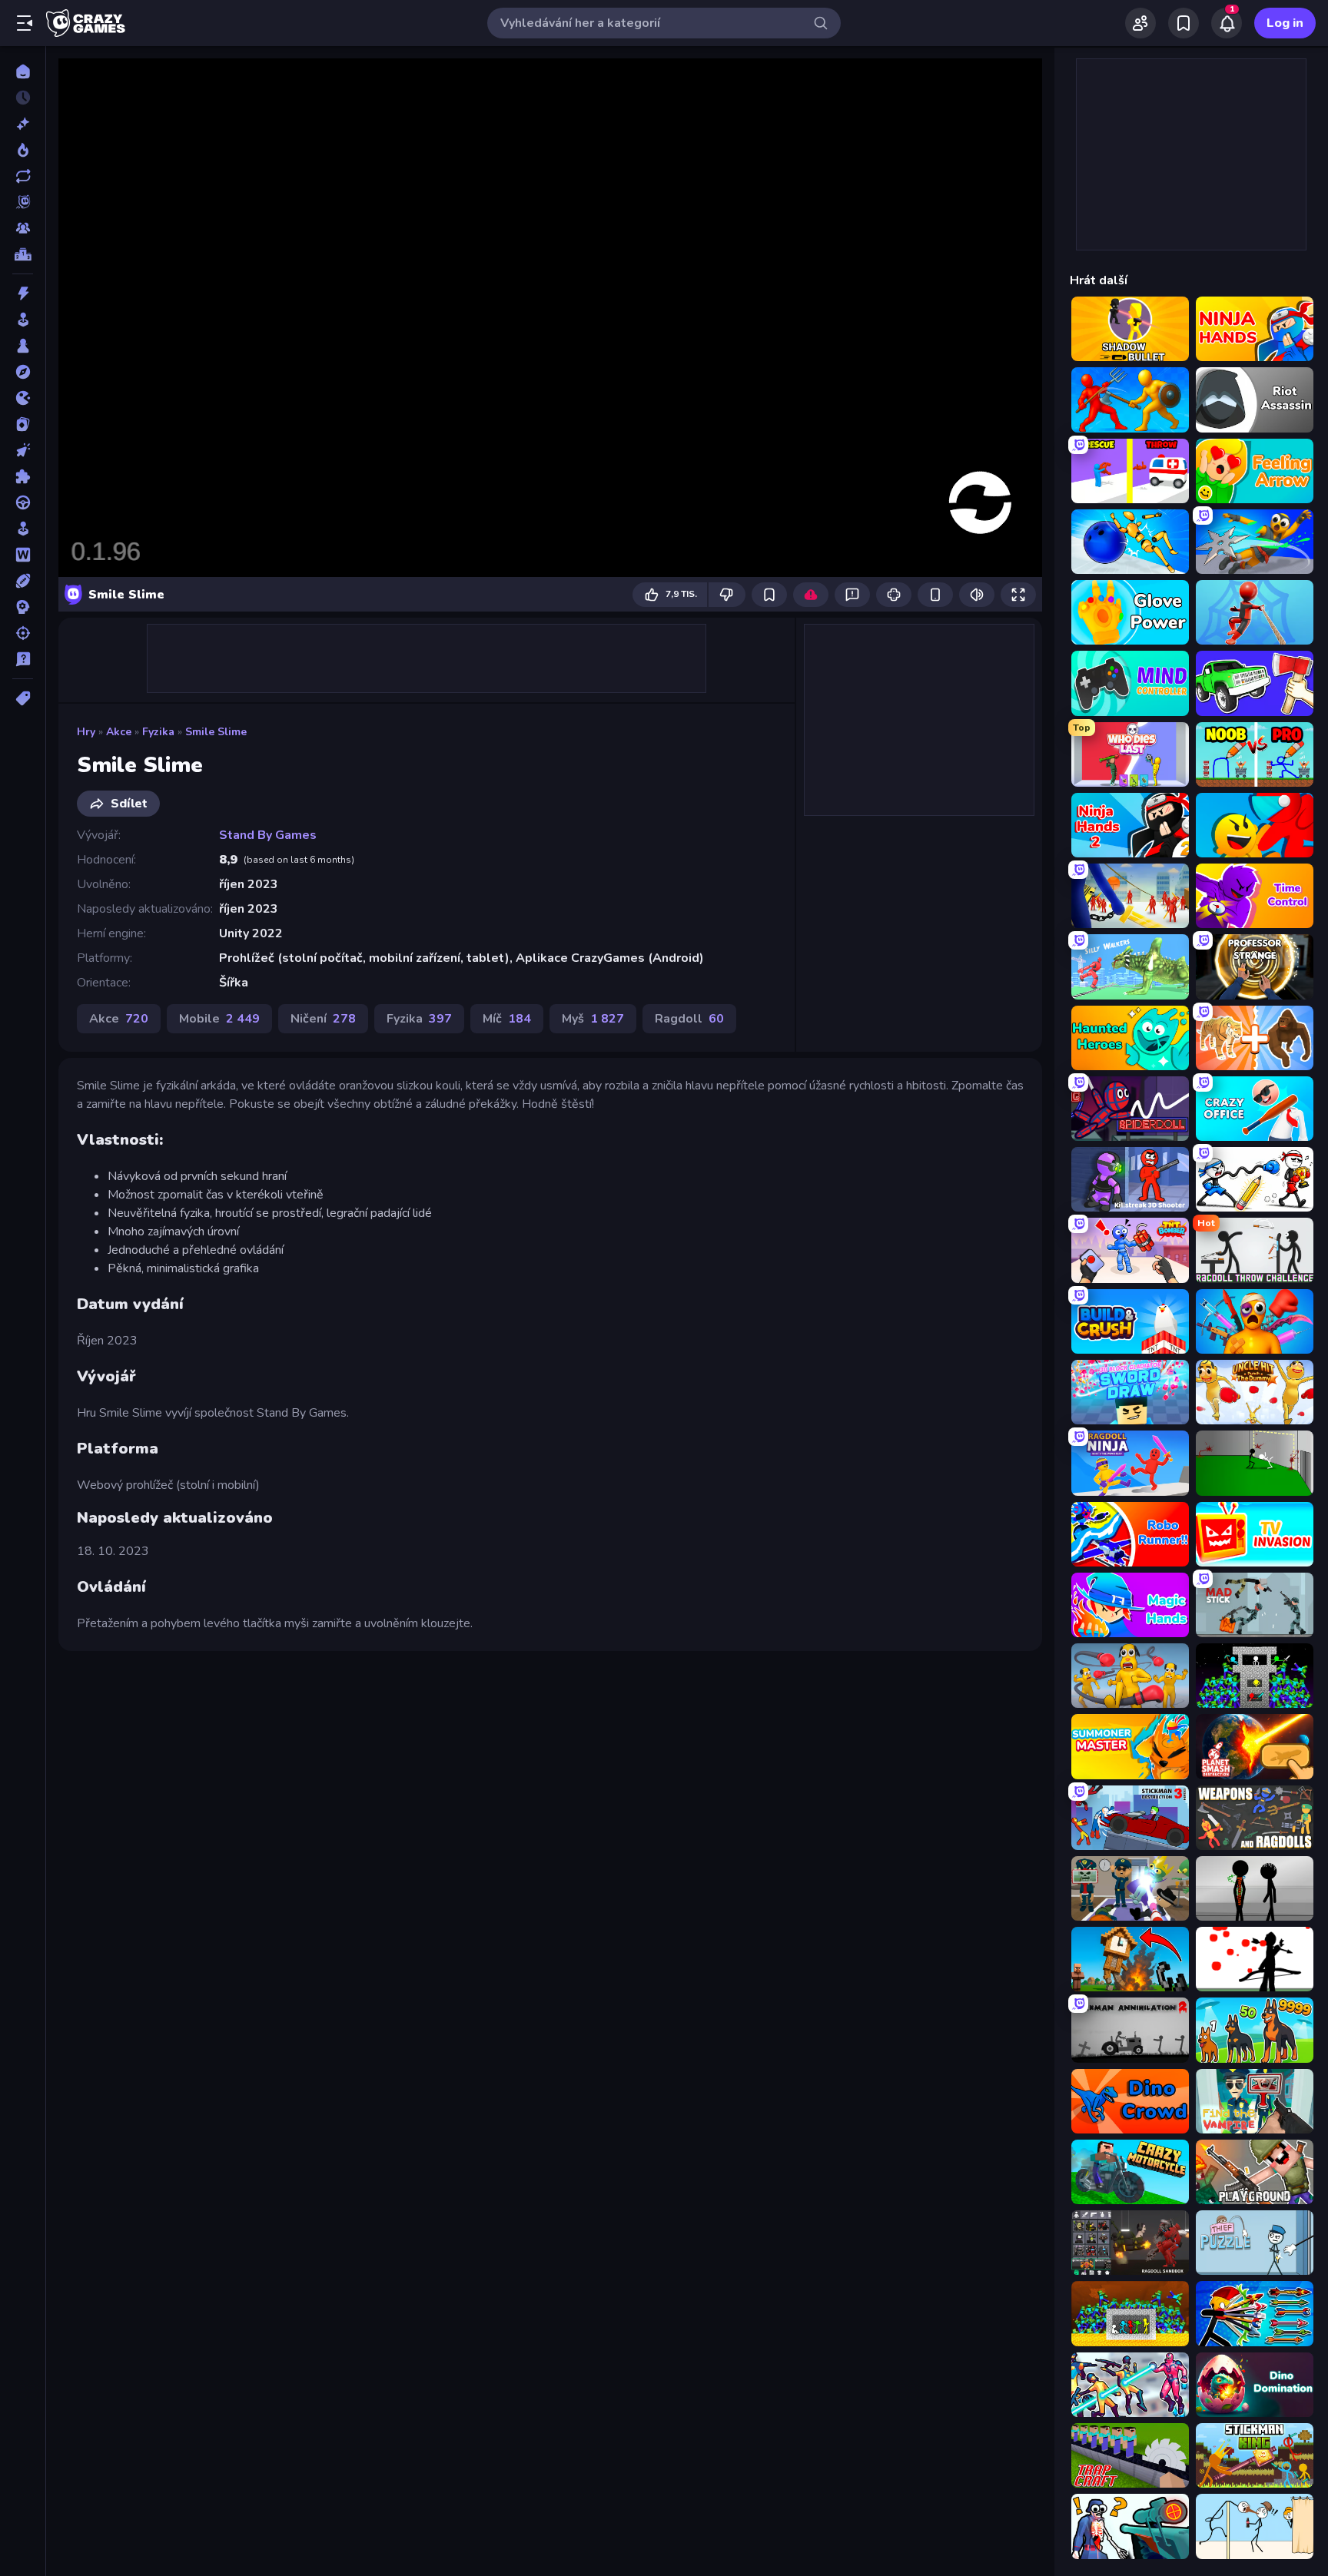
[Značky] (23, 698)
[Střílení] (23, 633)
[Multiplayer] (23, 228)
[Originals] (23, 202)
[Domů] (23, 71)
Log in (1285, 23)
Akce (119, 732)
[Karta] (23, 424)
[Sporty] (23, 581)
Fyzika (158, 732)
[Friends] (1140, 23)
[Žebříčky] (23, 254)
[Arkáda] (23, 320)
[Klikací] (23, 450)
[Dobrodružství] (23, 372)
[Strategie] (23, 607)
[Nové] (23, 124)
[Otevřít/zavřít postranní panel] (25, 23)
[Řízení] (23, 502)
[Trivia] (23, 659)
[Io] (23, 398)
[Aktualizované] (23, 176)
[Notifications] (1227, 23)
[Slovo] (23, 555)
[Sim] (23, 529)
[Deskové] (23, 346)
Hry (86, 732)
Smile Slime (216, 732)
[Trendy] (23, 150)
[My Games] (1184, 23)
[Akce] (23, 293)
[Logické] (23, 476)
